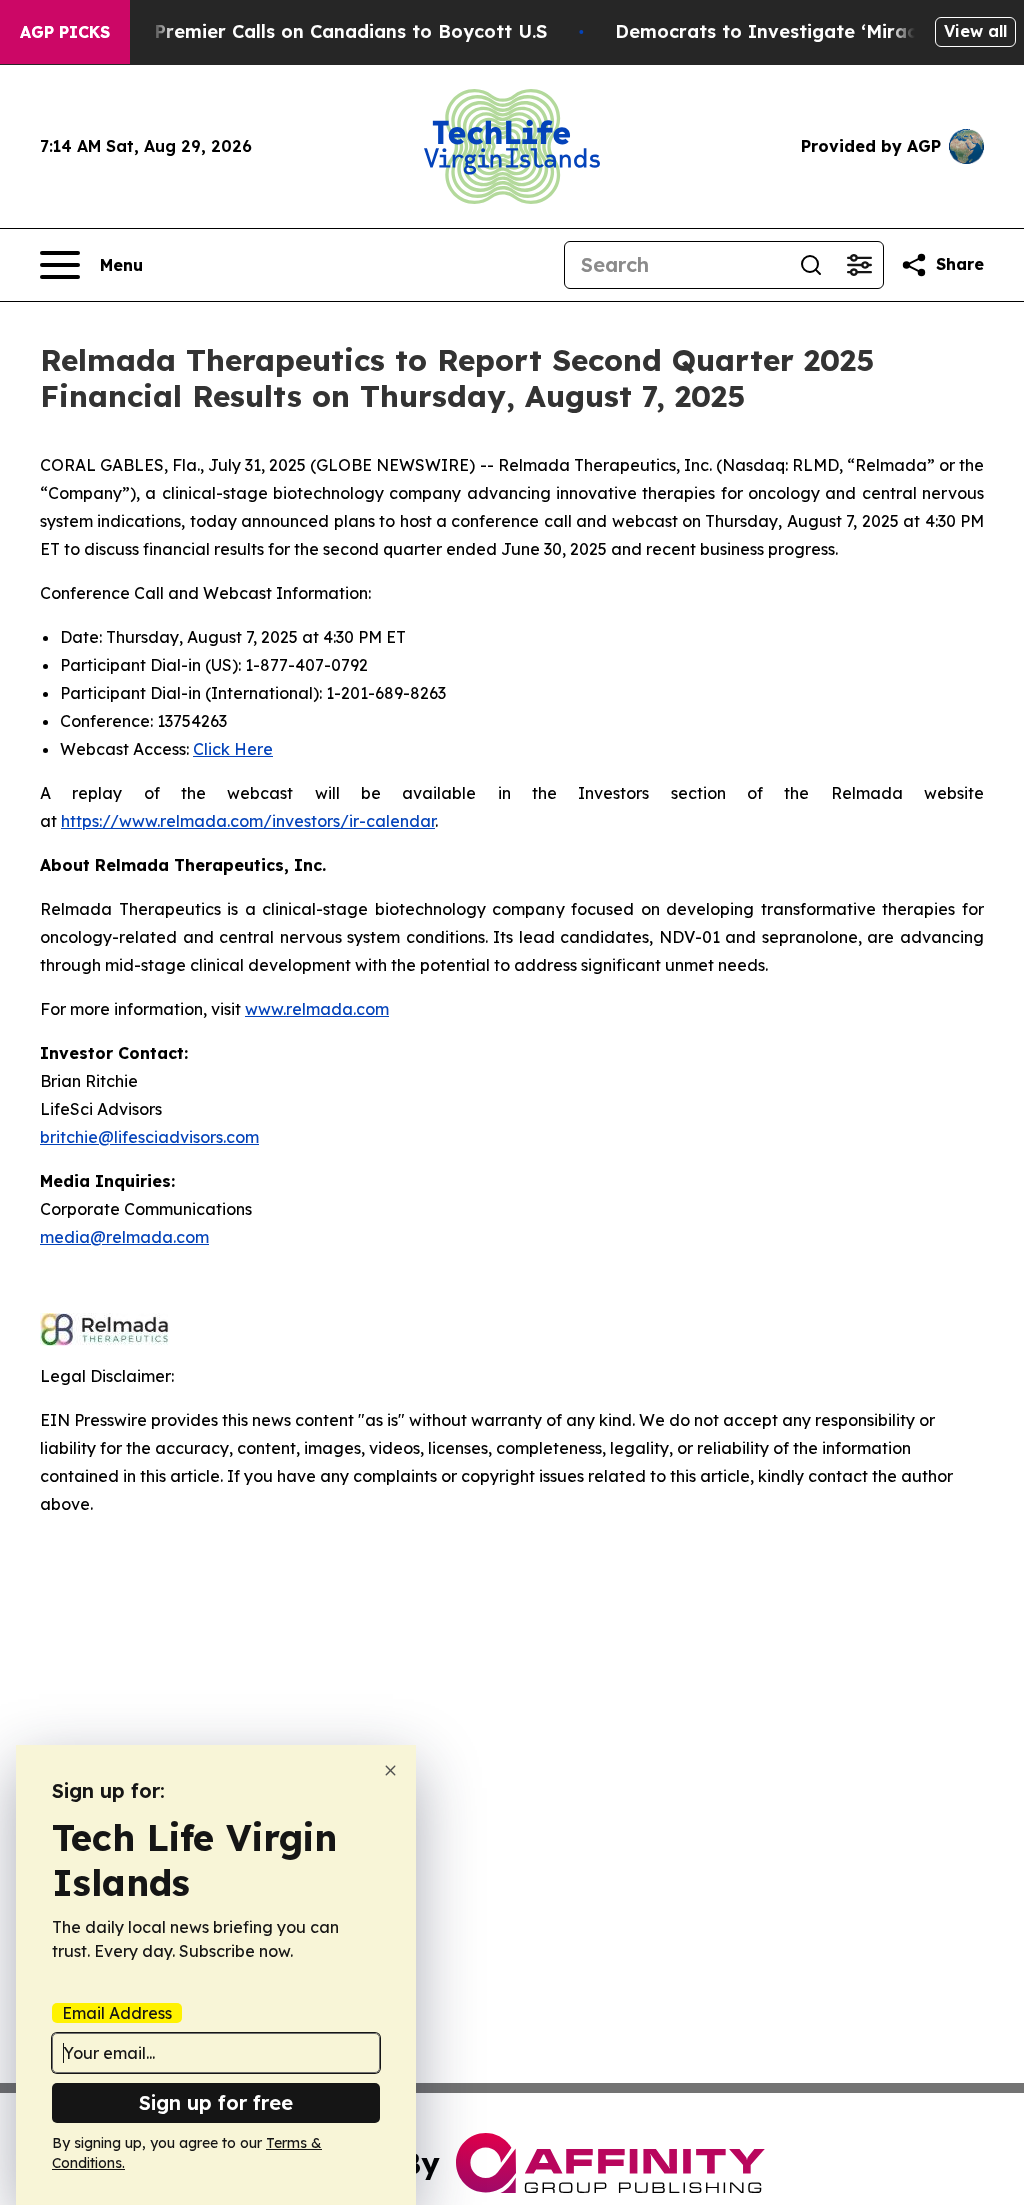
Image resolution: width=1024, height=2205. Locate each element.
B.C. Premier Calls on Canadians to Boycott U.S (331, 31)
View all (975, 31)
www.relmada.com (317, 1009)
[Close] (390, 1770)
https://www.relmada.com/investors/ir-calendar (248, 821)
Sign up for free (216, 2102)
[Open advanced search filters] (859, 265)
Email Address (117, 2013)
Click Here (233, 749)
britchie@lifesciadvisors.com (149, 1137)
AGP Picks (65, 32)
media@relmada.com (124, 1237)
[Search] (811, 265)
